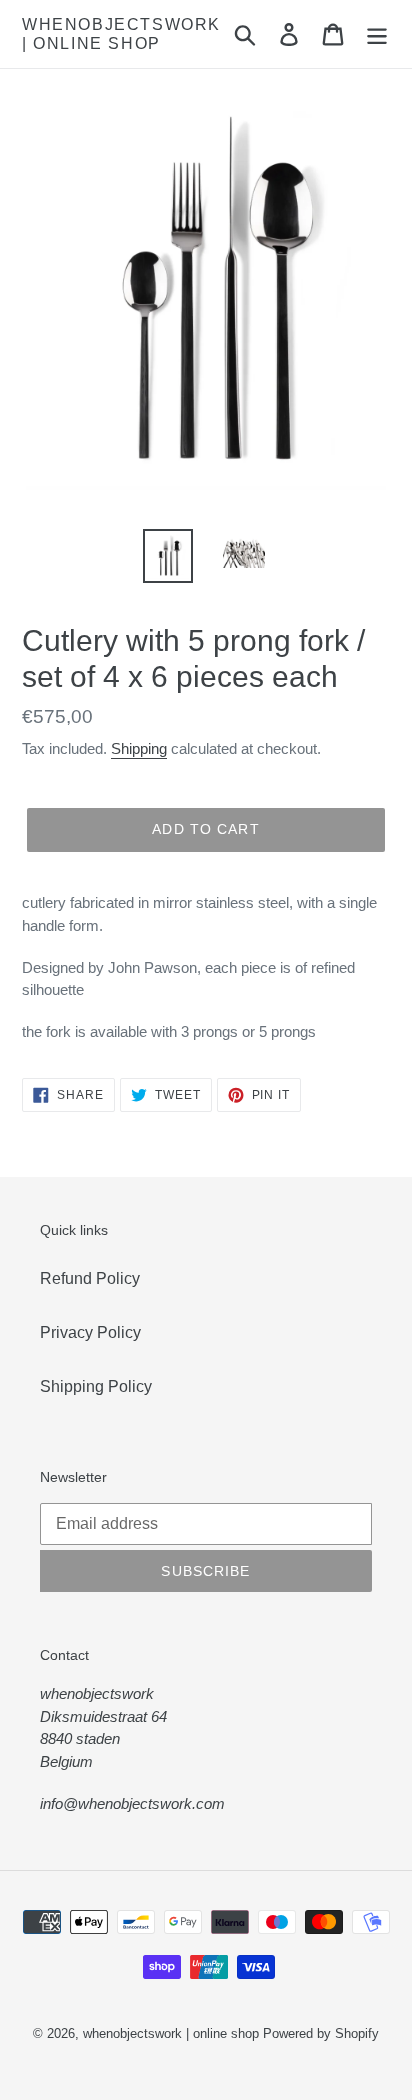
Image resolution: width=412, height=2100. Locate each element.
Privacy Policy (90, 1332)
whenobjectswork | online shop (121, 34)
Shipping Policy (96, 1386)
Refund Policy (90, 1278)
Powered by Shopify (321, 2033)
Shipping (139, 748)
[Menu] (377, 34)
